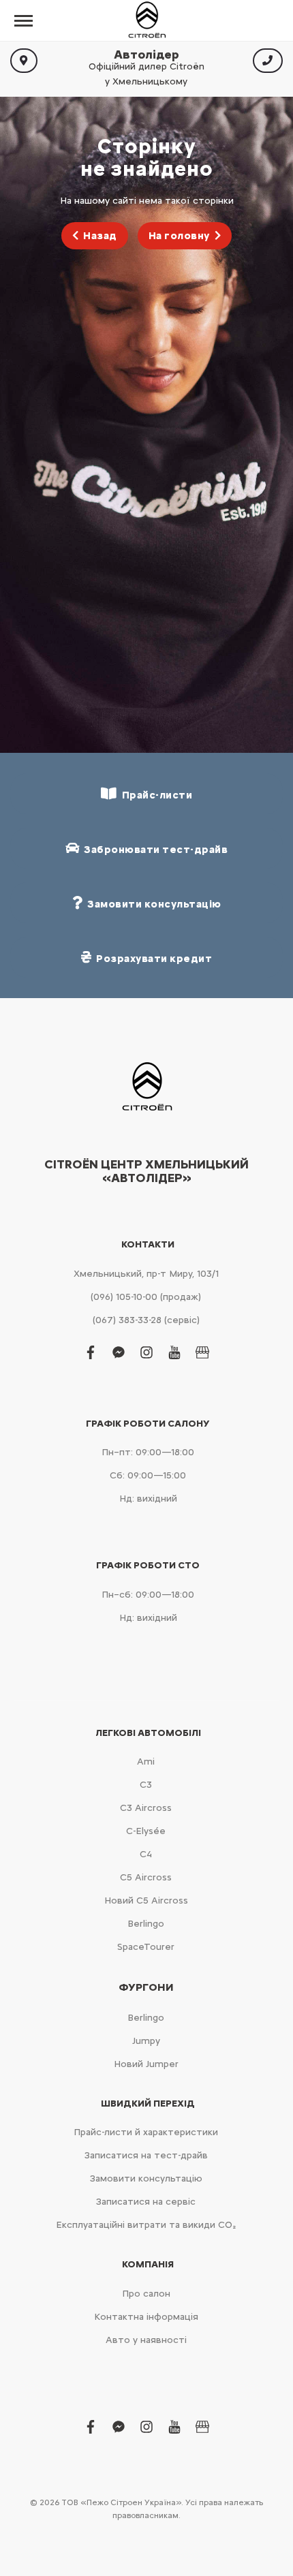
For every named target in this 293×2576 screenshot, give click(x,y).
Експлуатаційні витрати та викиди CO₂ (146, 2225)
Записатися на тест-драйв (146, 2155)
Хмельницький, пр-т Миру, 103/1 (146, 1274)
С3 (146, 1785)
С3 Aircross (146, 1808)
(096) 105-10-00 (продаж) (146, 1297)
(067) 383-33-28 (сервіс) (146, 1320)
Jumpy (146, 2041)
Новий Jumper (146, 2064)
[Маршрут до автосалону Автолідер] (24, 61)
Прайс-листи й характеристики (146, 2132)
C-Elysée (146, 1831)
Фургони (146, 1987)
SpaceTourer (146, 1947)
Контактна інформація (146, 2317)
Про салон (146, 2294)
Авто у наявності (146, 2340)
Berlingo (146, 1924)
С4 (146, 1854)
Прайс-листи (155, 795)
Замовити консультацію (146, 2178)
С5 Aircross (146, 1877)
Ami (146, 1762)
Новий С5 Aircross (146, 1900)
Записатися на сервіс (146, 2202)
